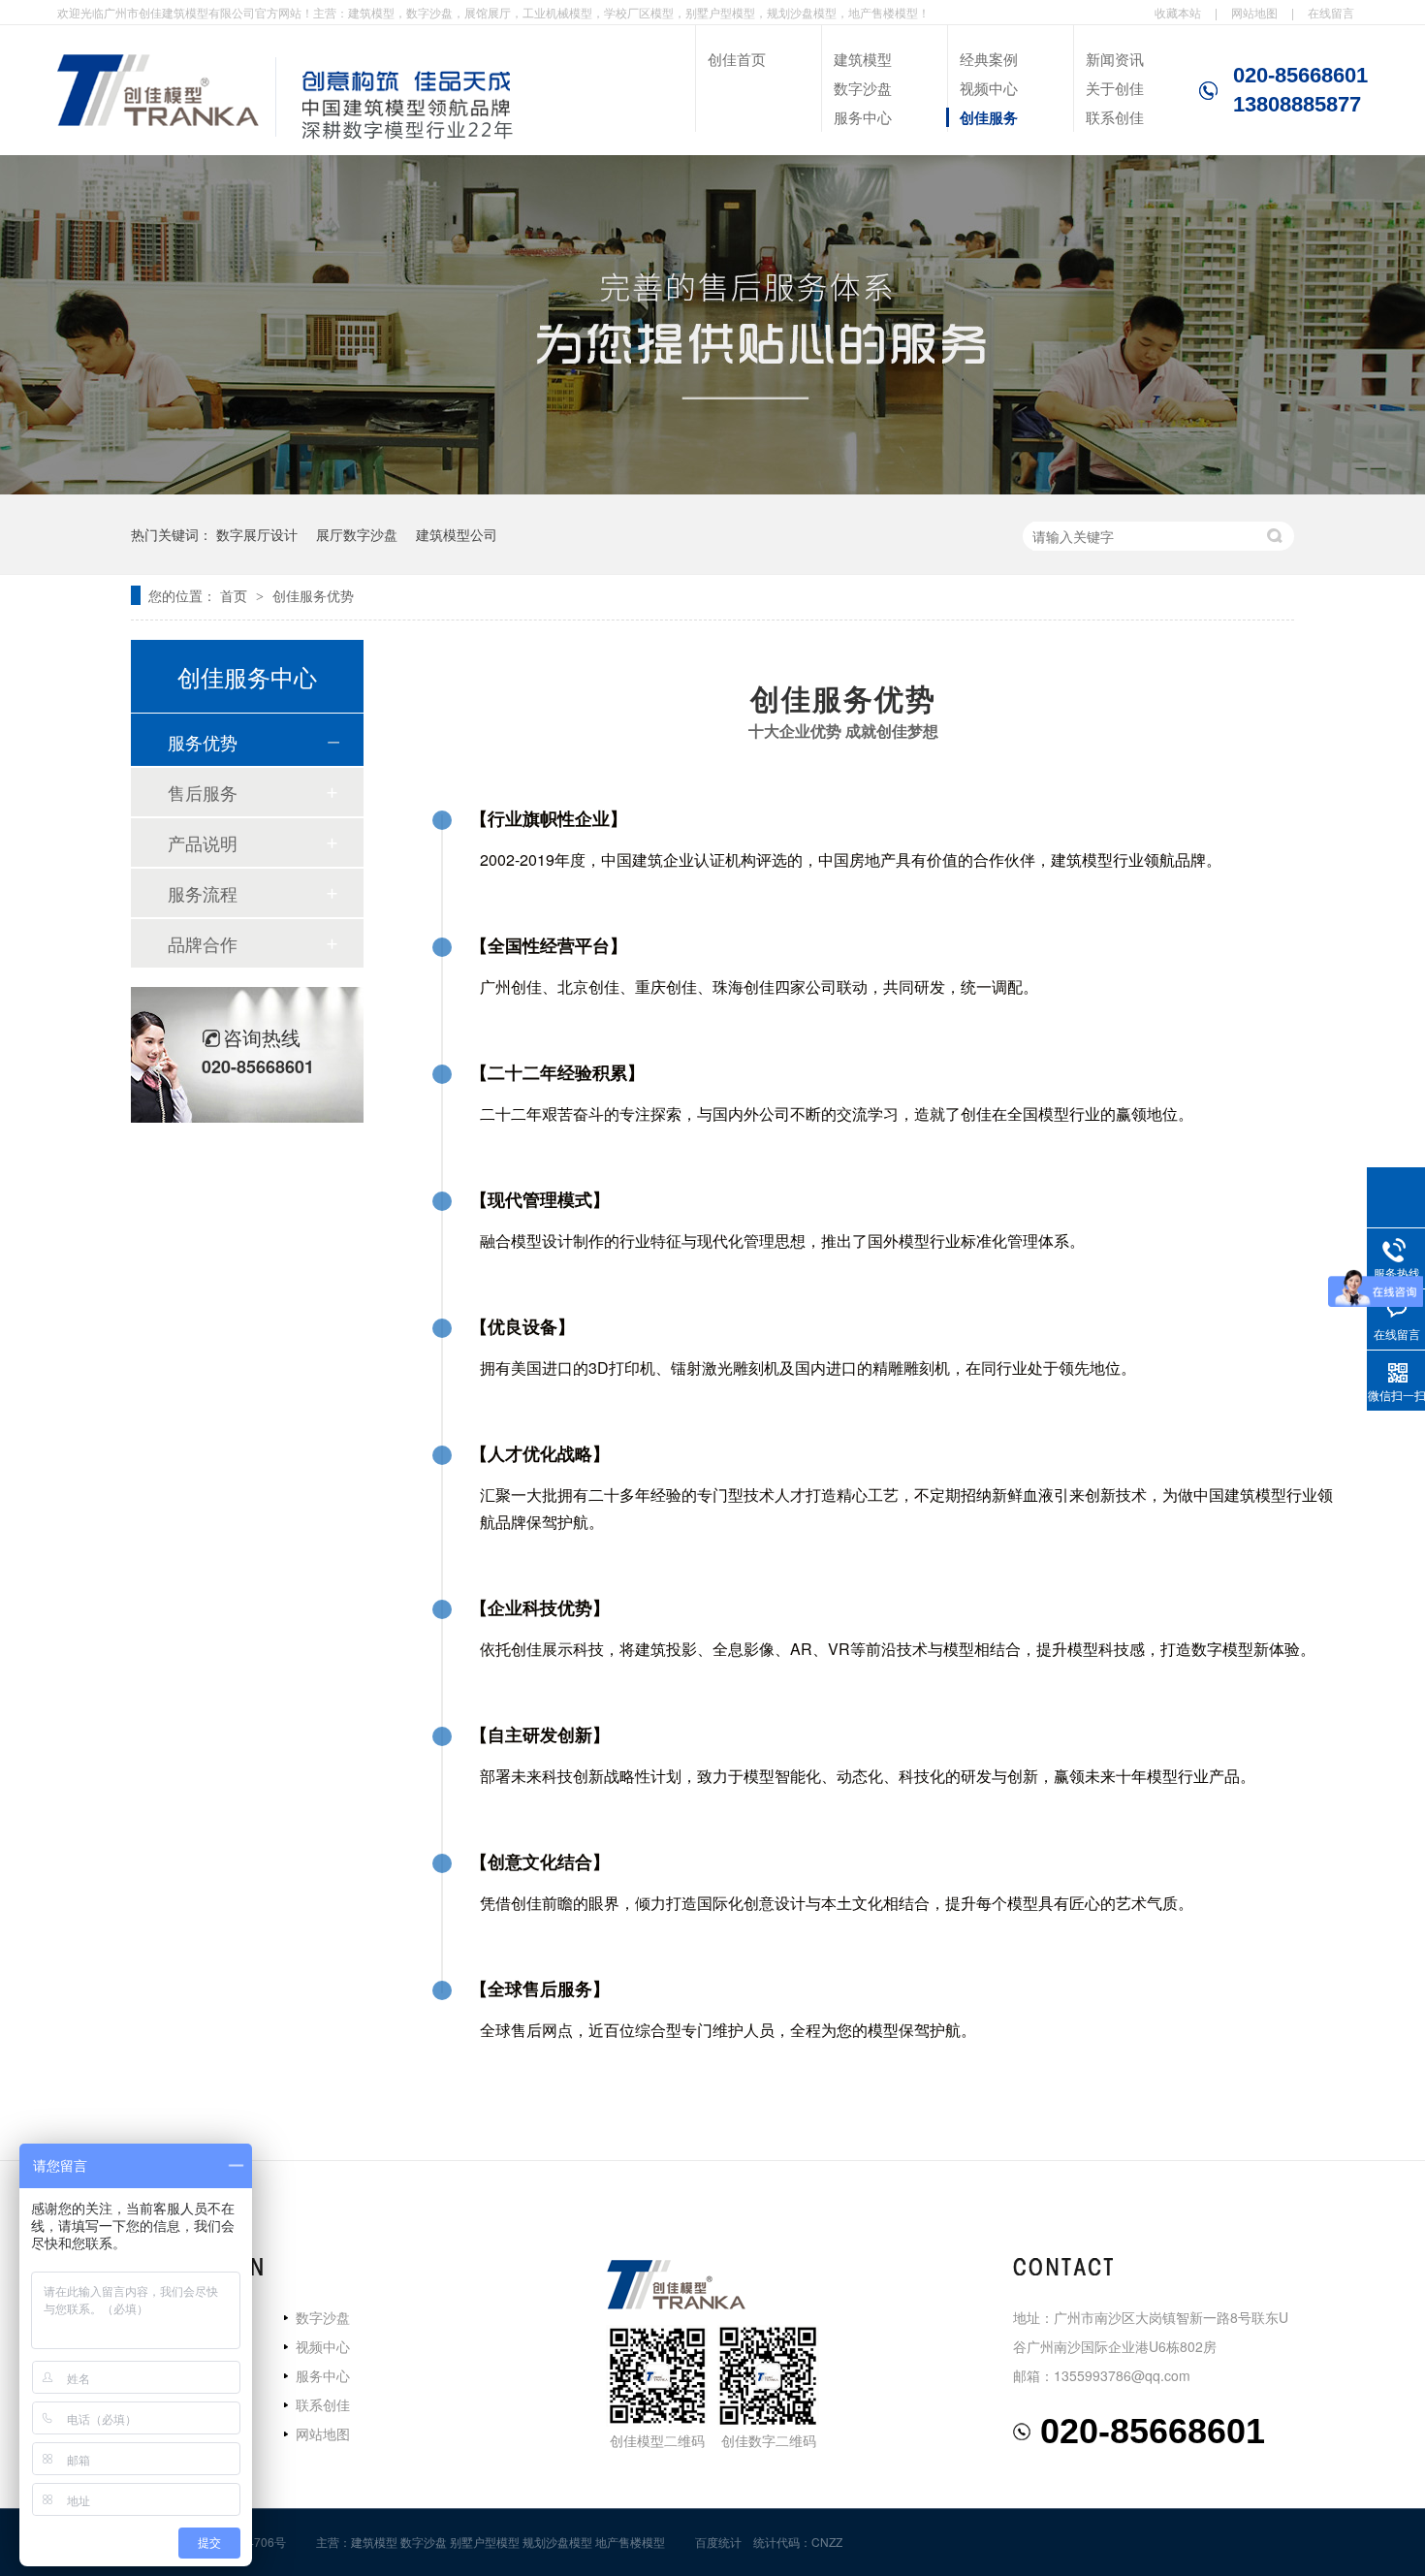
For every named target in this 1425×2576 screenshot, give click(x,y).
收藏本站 (1178, 12)
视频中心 (989, 88)
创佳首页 (737, 59)
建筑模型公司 (457, 534)
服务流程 (203, 893)
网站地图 (1254, 12)
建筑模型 (863, 59)
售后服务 (203, 792)
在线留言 (1331, 12)
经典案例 (989, 59)
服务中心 (863, 117)
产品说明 (203, 843)
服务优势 (203, 742)
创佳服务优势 (313, 595)
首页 (236, 595)
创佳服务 (989, 117)
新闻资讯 (1115, 59)
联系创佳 (1115, 117)
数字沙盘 (863, 88)
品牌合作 (203, 943)
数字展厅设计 (257, 534)
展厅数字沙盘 (357, 534)
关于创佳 (1115, 88)
